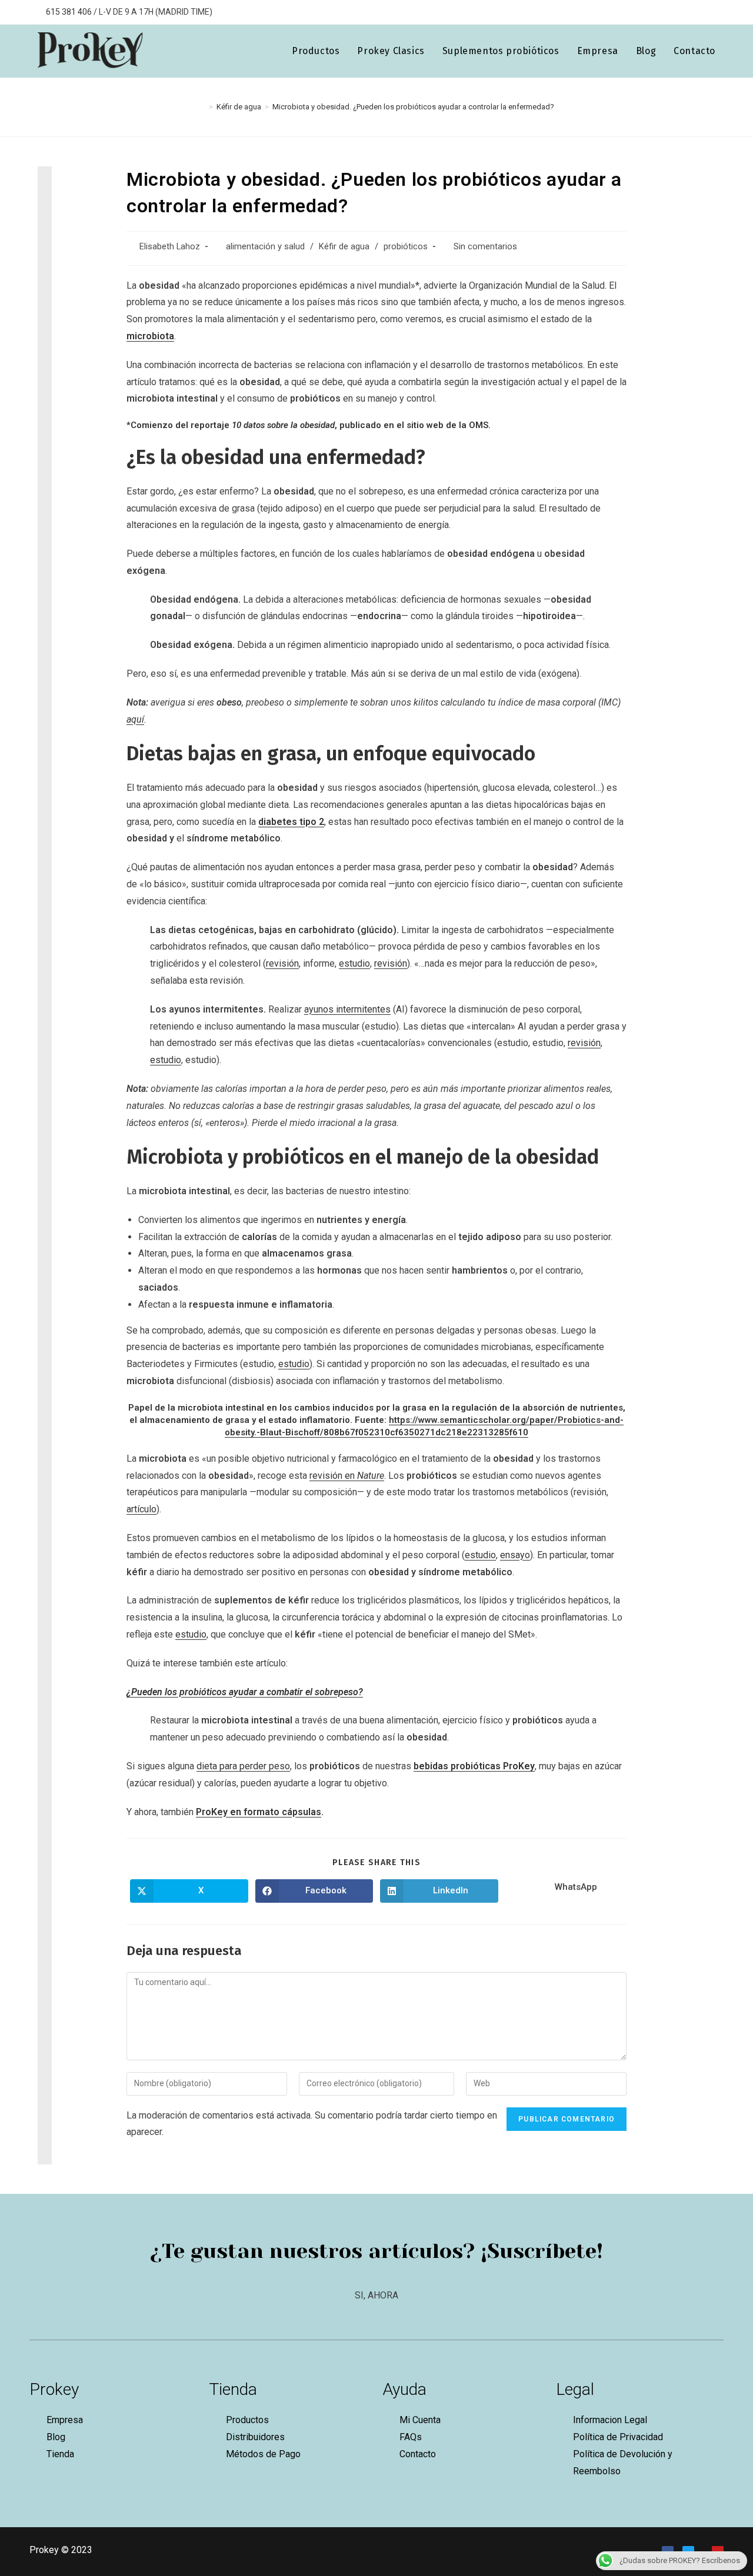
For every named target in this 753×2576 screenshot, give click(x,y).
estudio (354, 963)
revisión (282, 963)
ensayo (515, 1555)
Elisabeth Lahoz (170, 247)
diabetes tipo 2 (291, 822)
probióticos (406, 247)
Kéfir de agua (344, 247)
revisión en (347, 1476)
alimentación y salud (265, 247)
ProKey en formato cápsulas (259, 1812)
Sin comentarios (485, 247)
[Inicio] (202, 107)
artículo (141, 1509)
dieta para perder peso (243, 1766)
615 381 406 (68, 12)
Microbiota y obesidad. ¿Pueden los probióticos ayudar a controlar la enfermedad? (413, 107)
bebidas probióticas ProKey (474, 1766)
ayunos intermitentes (347, 1009)
